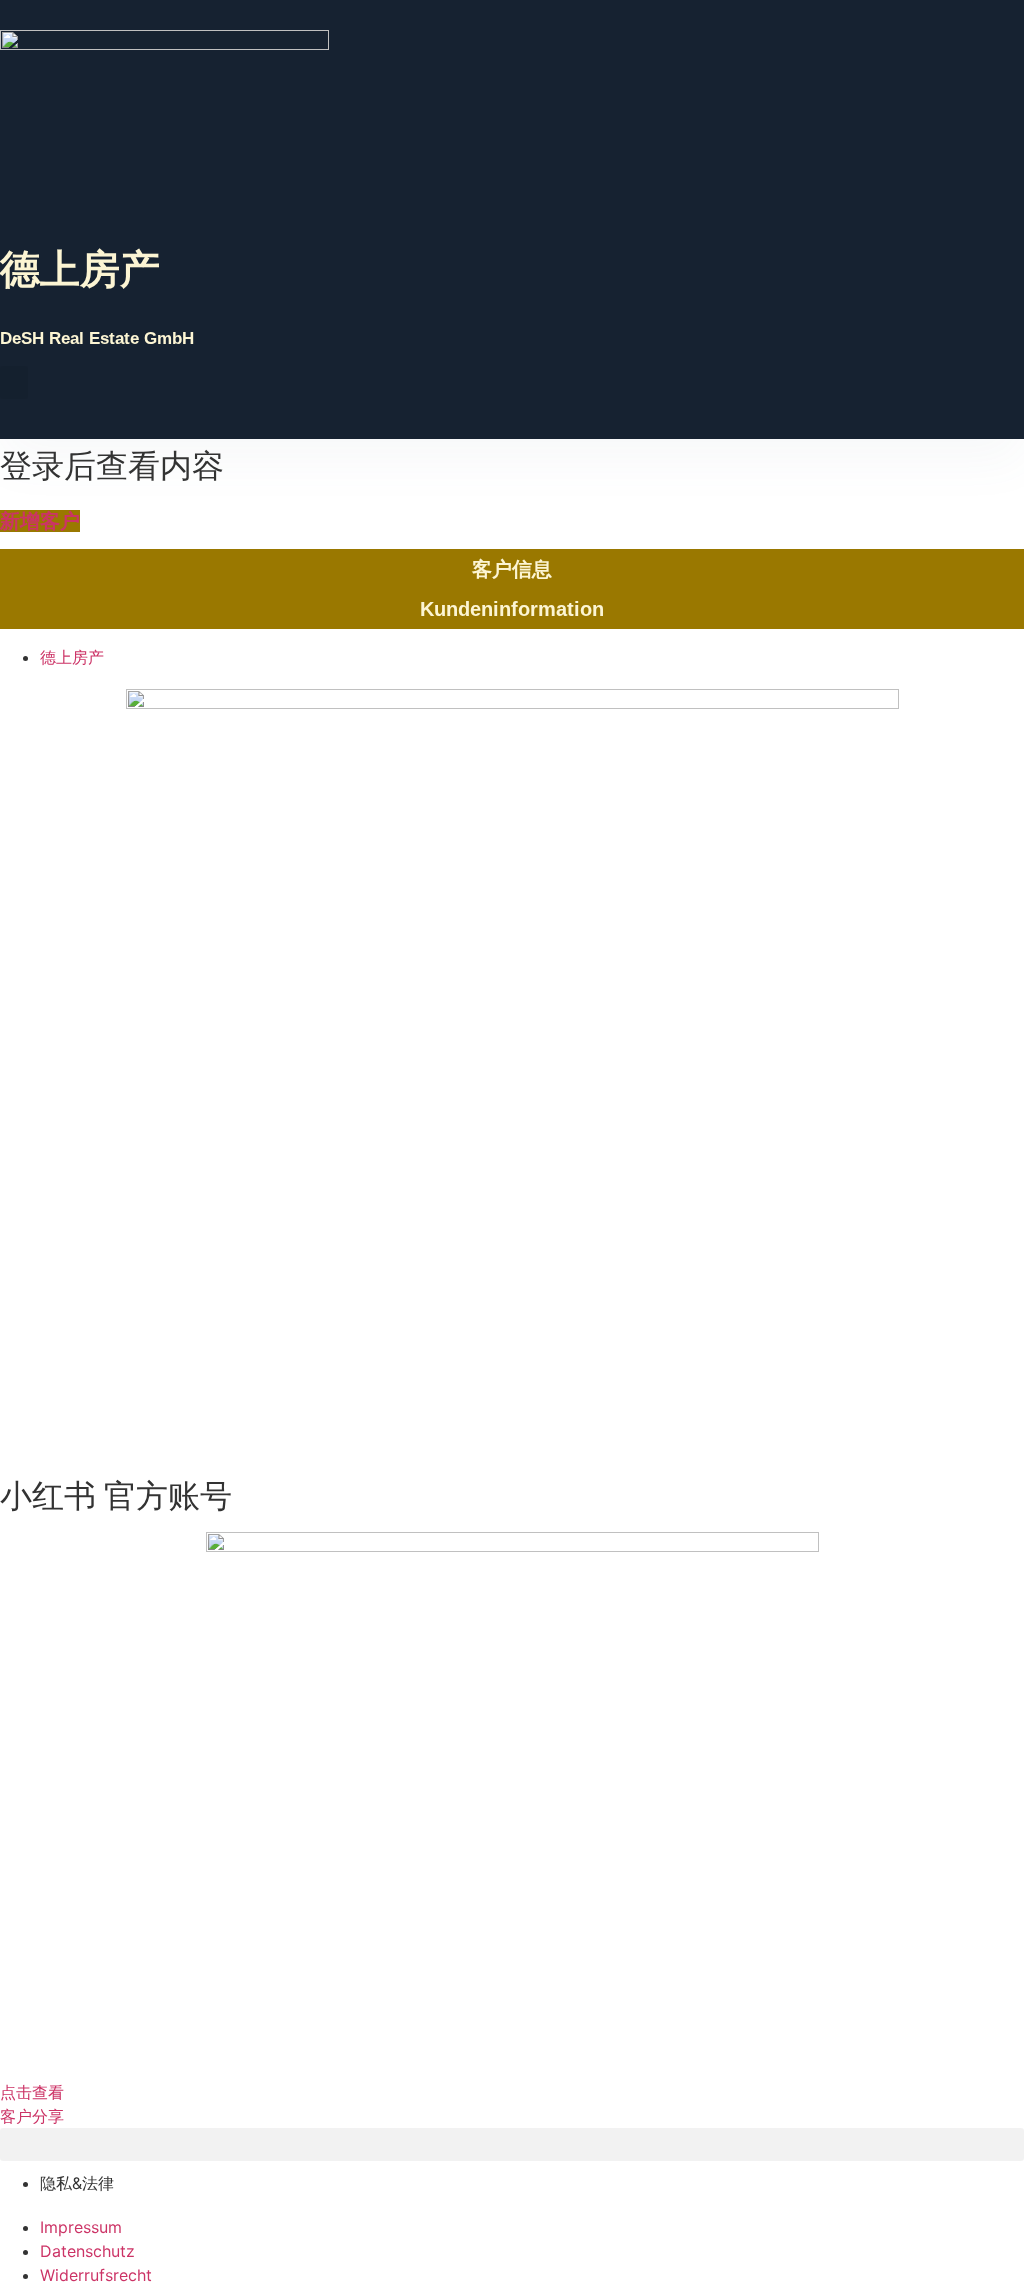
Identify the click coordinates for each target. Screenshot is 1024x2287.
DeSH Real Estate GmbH (97, 338)
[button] (14, 382)
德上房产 (80, 269)
